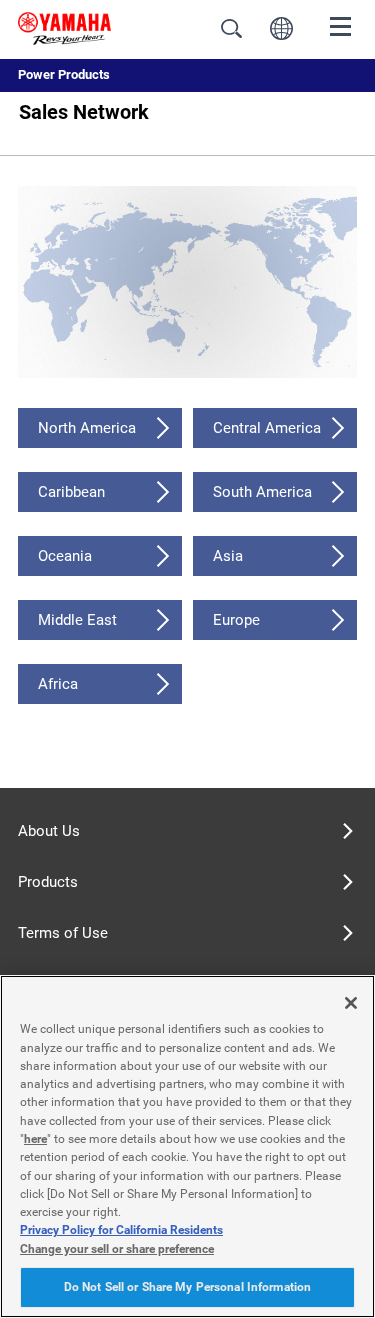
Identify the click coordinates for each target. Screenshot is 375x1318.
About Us (49, 831)
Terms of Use (63, 933)
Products (48, 882)
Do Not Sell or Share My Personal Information (187, 1287)
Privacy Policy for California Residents (121, 1230)
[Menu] (341, 25)
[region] (187, 1146)
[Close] (351, 1003)
